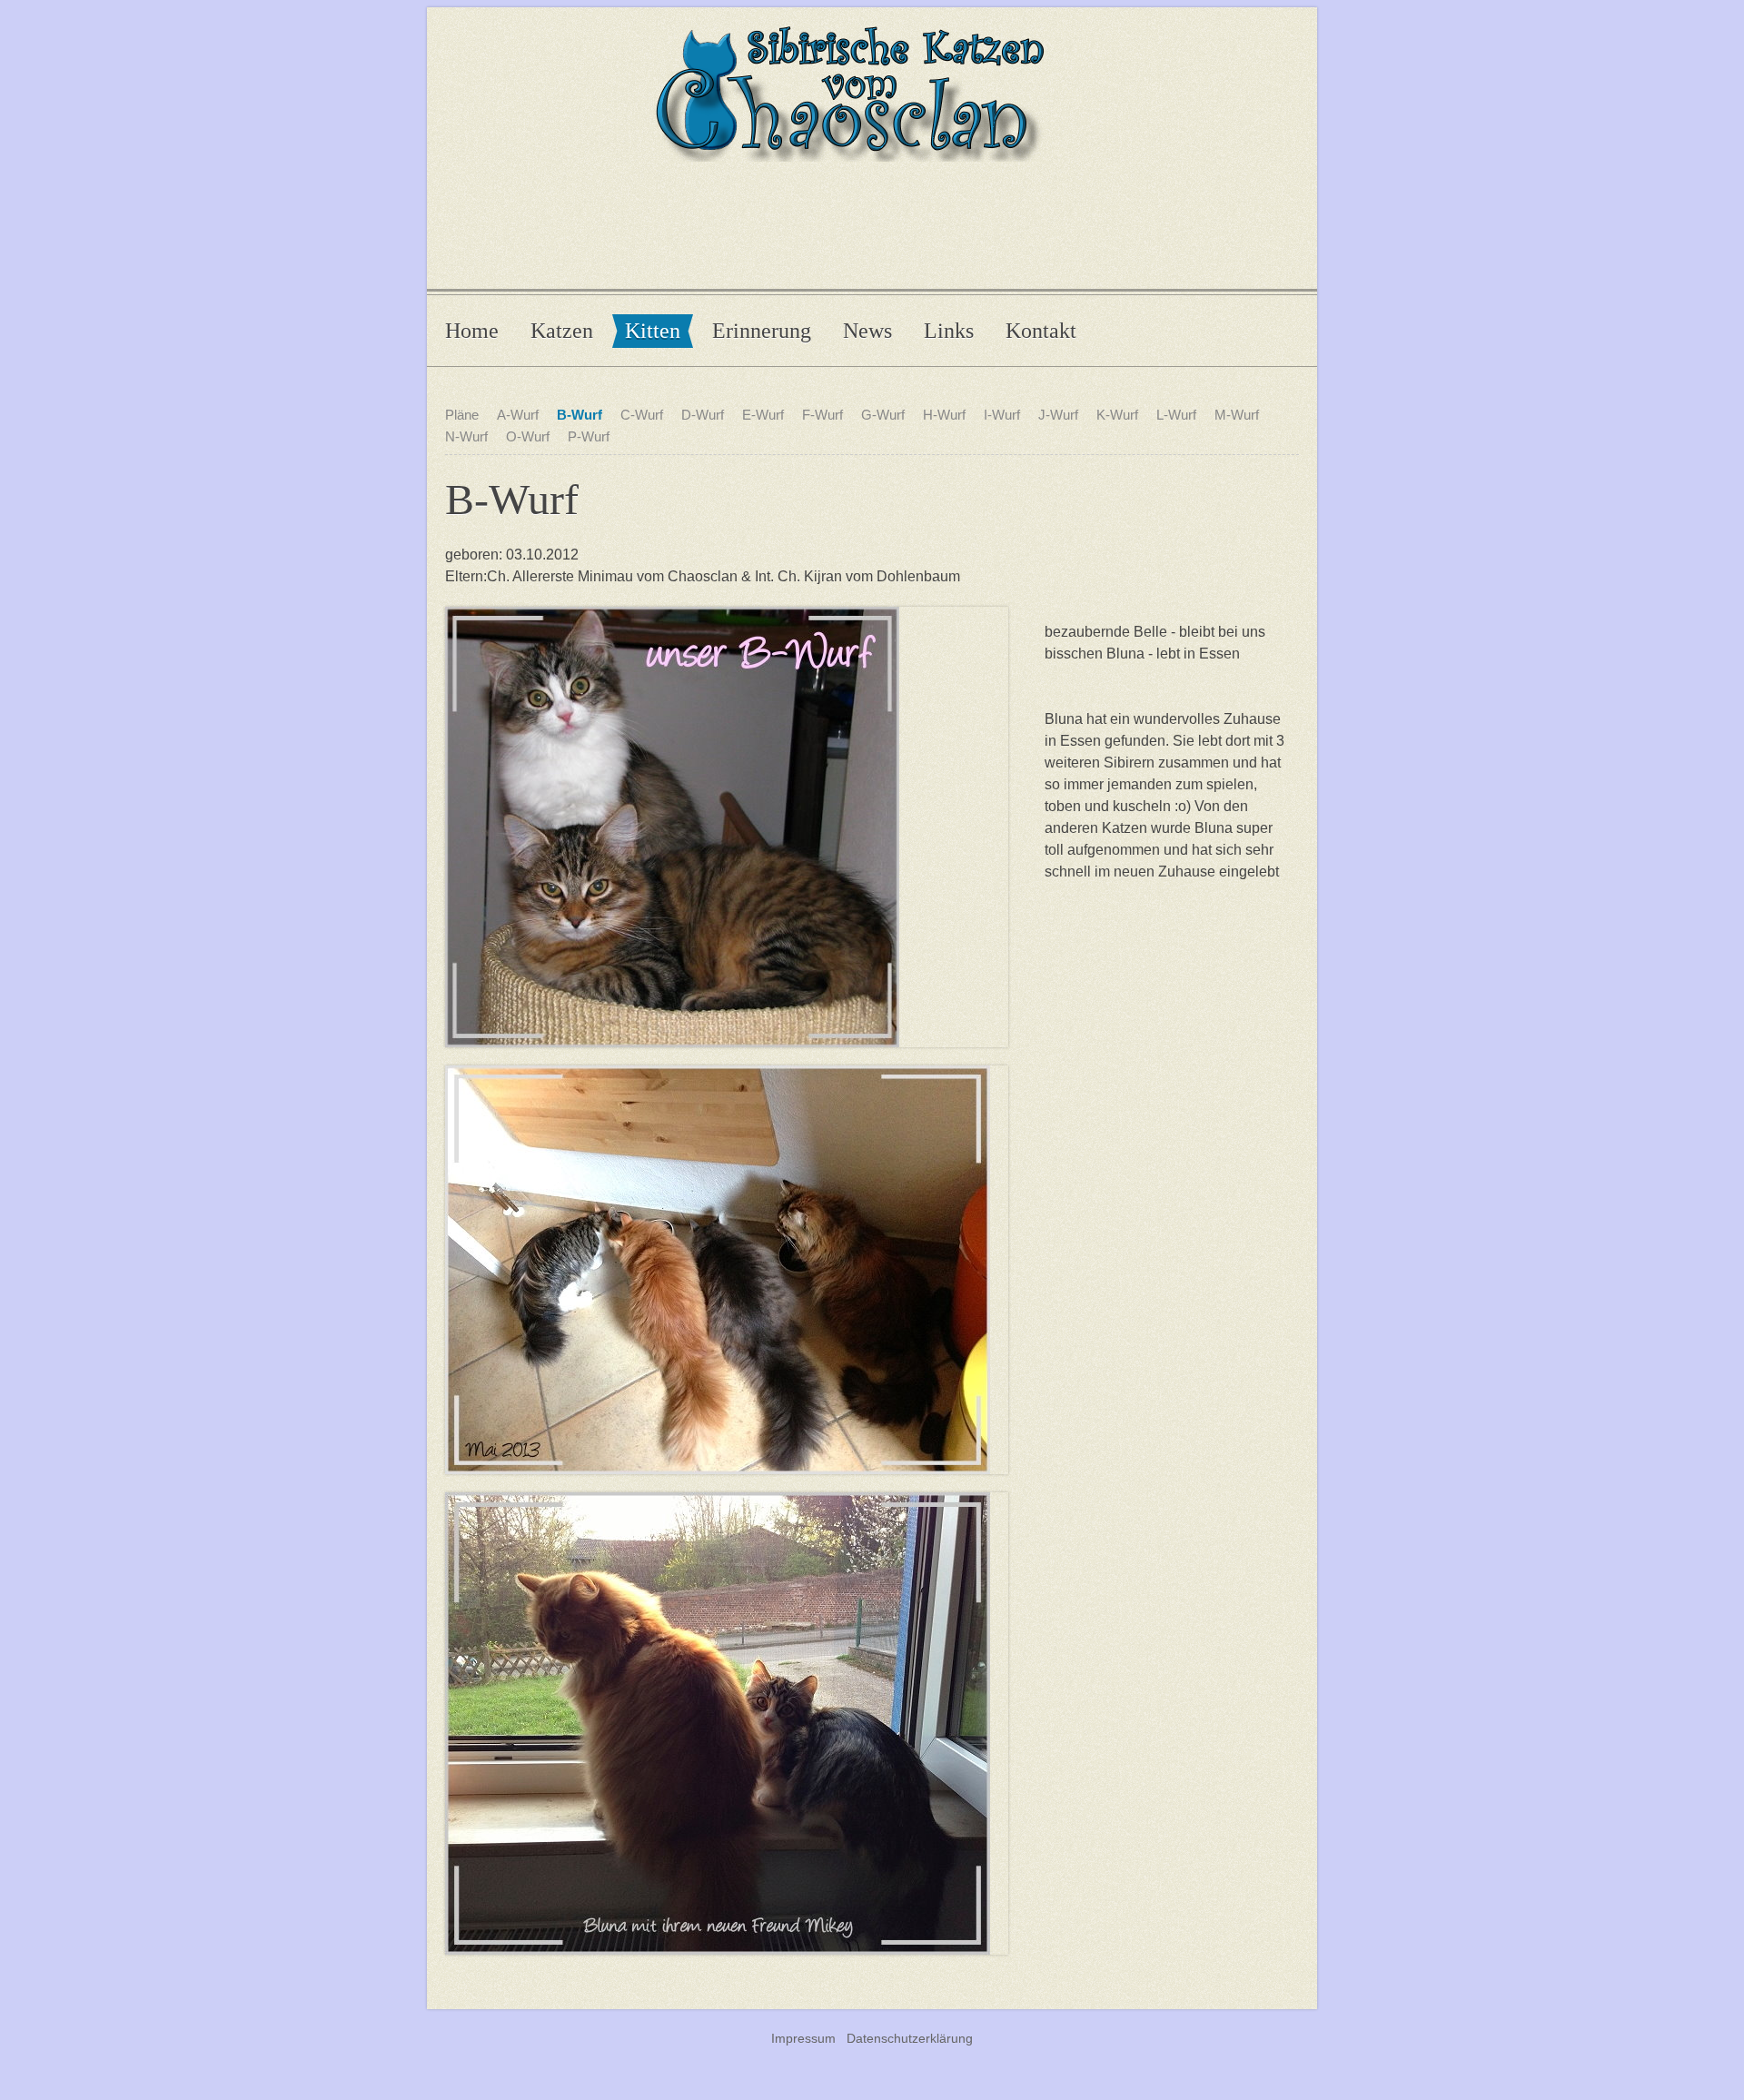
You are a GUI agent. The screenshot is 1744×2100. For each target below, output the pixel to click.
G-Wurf (883, 415)
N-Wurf (466, 436)
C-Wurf (642, 415)
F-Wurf (822, 415)
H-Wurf (944, 415)
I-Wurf (1002, 415)
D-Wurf (703, 415)
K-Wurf (1117, 415)
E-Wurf (763, 415)
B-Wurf (580, 415)
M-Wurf (1237, 415)
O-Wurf (528, 436)
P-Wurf (589, 436)
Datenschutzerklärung (910, 2038)
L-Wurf (1176, 415)
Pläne (462, 415)
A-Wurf (518, 415)
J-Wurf (1058, 415)
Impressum (803, 2038)
